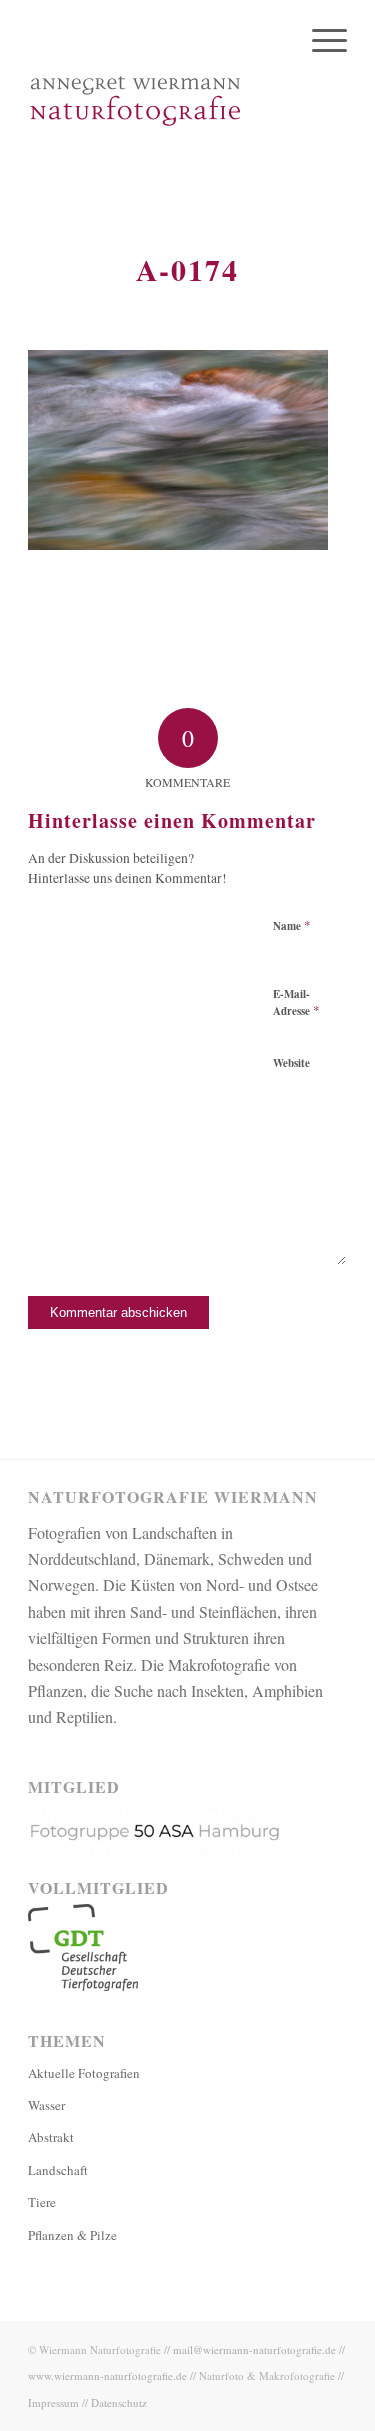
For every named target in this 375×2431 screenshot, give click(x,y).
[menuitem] (319, 40)
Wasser (46, 2105)
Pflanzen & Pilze (72, 2235)
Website (291, 1063)
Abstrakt (51, 2137)
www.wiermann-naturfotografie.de (107, 2375)
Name (292, 925)
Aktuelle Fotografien (84, 2073)
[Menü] (319, 40)
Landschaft (58, 2170)
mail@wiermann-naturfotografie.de (254, 2349)
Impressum (53, 2402)
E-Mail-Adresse (296, 1003)
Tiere (42, 2202)
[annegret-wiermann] (155, 100)
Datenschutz (119, 2402)
